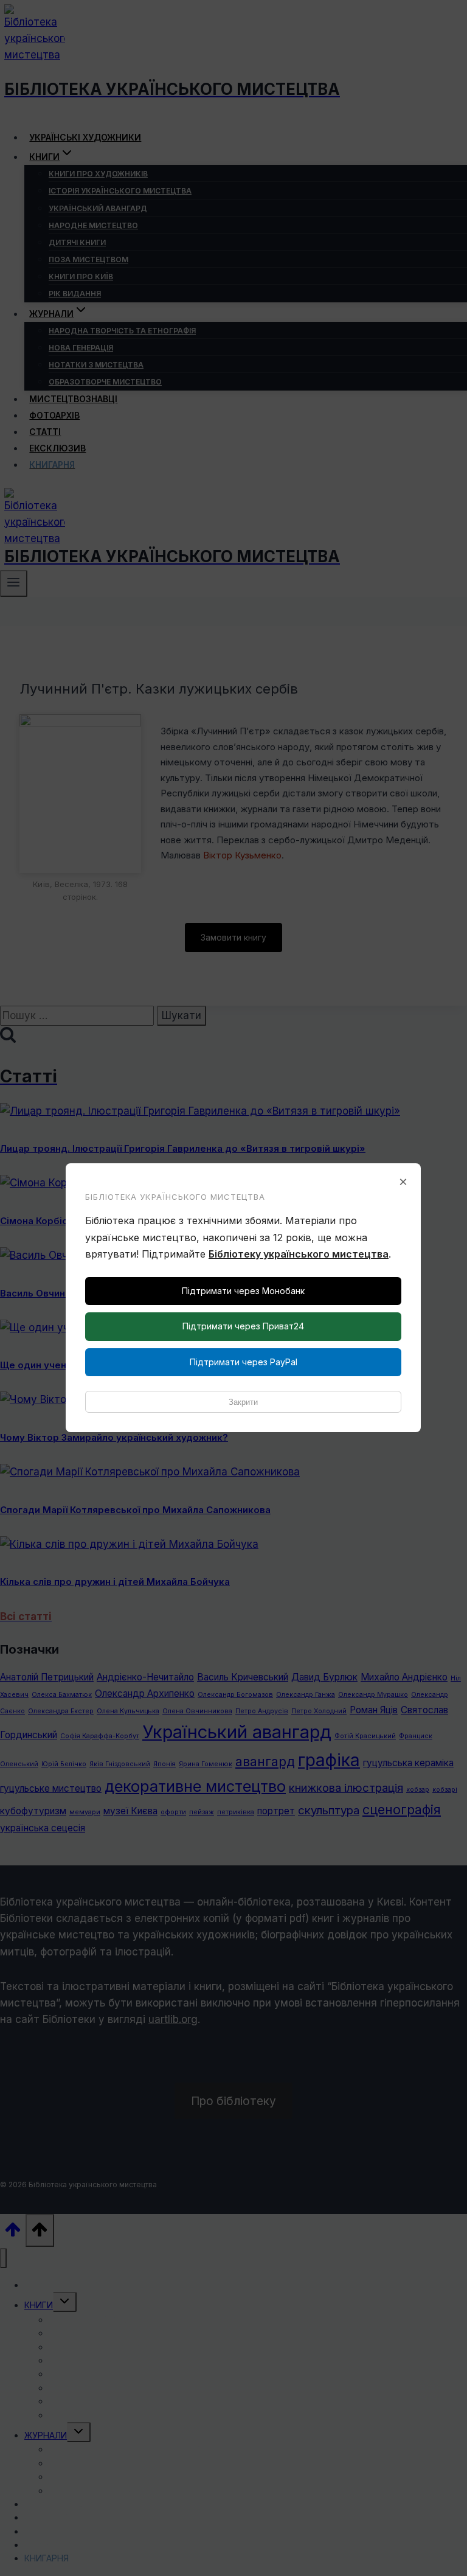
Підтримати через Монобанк (243, 1291)
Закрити (243, 1402)
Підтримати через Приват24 (243, 1326)
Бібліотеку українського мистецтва (299, 1254)
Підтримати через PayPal (244, 1362)
